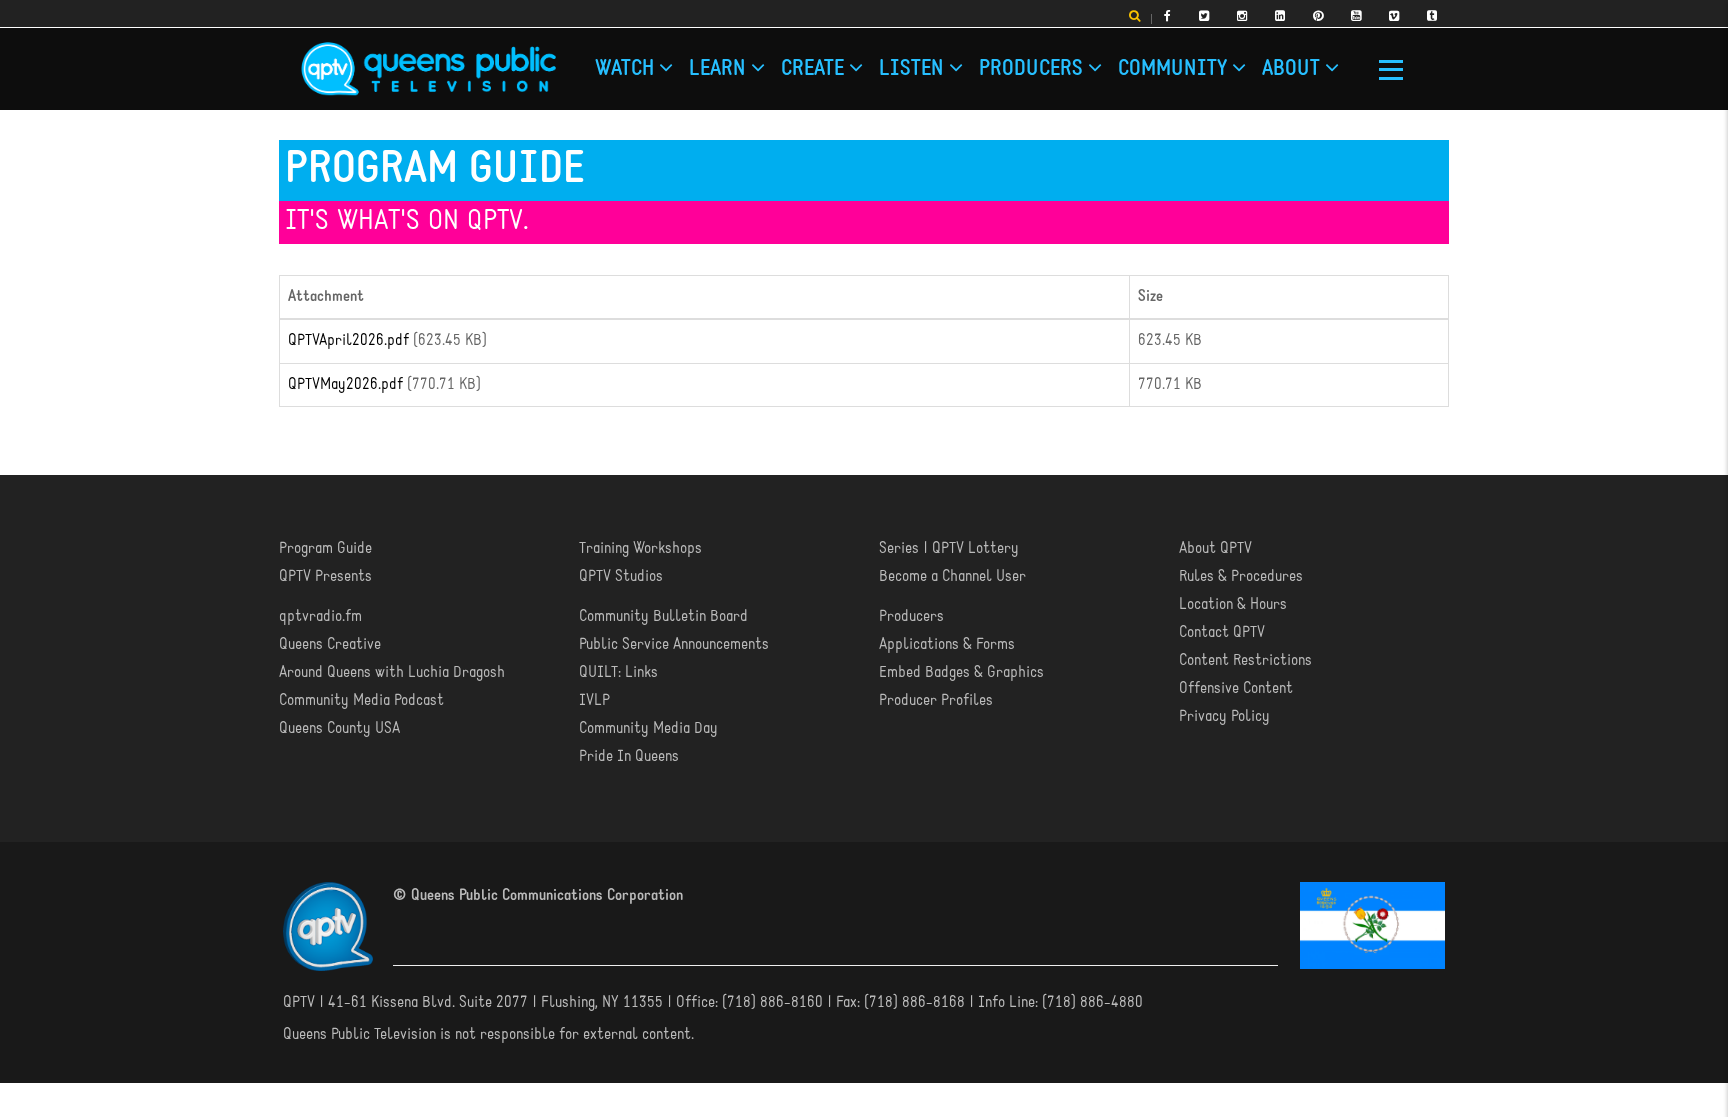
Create (686, 62)
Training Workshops (640, 548)
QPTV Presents (325, 576)
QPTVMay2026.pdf (345, 384)
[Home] (428, 69)
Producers (782, 62)
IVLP (594, 700)
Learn (645, 62)
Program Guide (325, 548)
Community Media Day (648, 728)
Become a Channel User (952, 576)
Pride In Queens (629, 756)
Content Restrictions (1245, 660)
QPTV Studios (621, 576)
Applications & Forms (947, 644)
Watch (604, 62)
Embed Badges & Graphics (961, 672)
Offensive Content (1236, 688)
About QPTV (1215, 548)
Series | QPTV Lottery (949, 548)
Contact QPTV (1222, 632)
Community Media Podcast (361, 700)
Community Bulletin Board (663, 616)
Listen (729, 62)
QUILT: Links (618, 672)
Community (846, 62)
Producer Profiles (936, 700)
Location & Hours (1233, 604)
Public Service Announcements (674, 644)
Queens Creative (330, 644)
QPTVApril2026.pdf (348, 340)
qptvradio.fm (320, 616)
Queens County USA (339, 728)
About (899, 62)
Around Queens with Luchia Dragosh (392, 672)
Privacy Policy (1224, 716)
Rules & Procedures (1241, 576)
